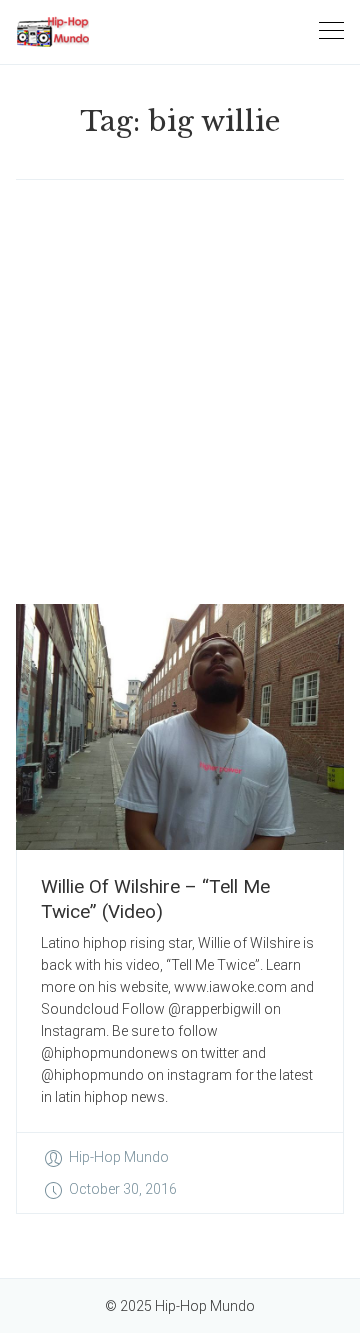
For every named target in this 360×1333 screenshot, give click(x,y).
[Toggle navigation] (331, 31)
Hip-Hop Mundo (119, 1157)
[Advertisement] (180, 392)
